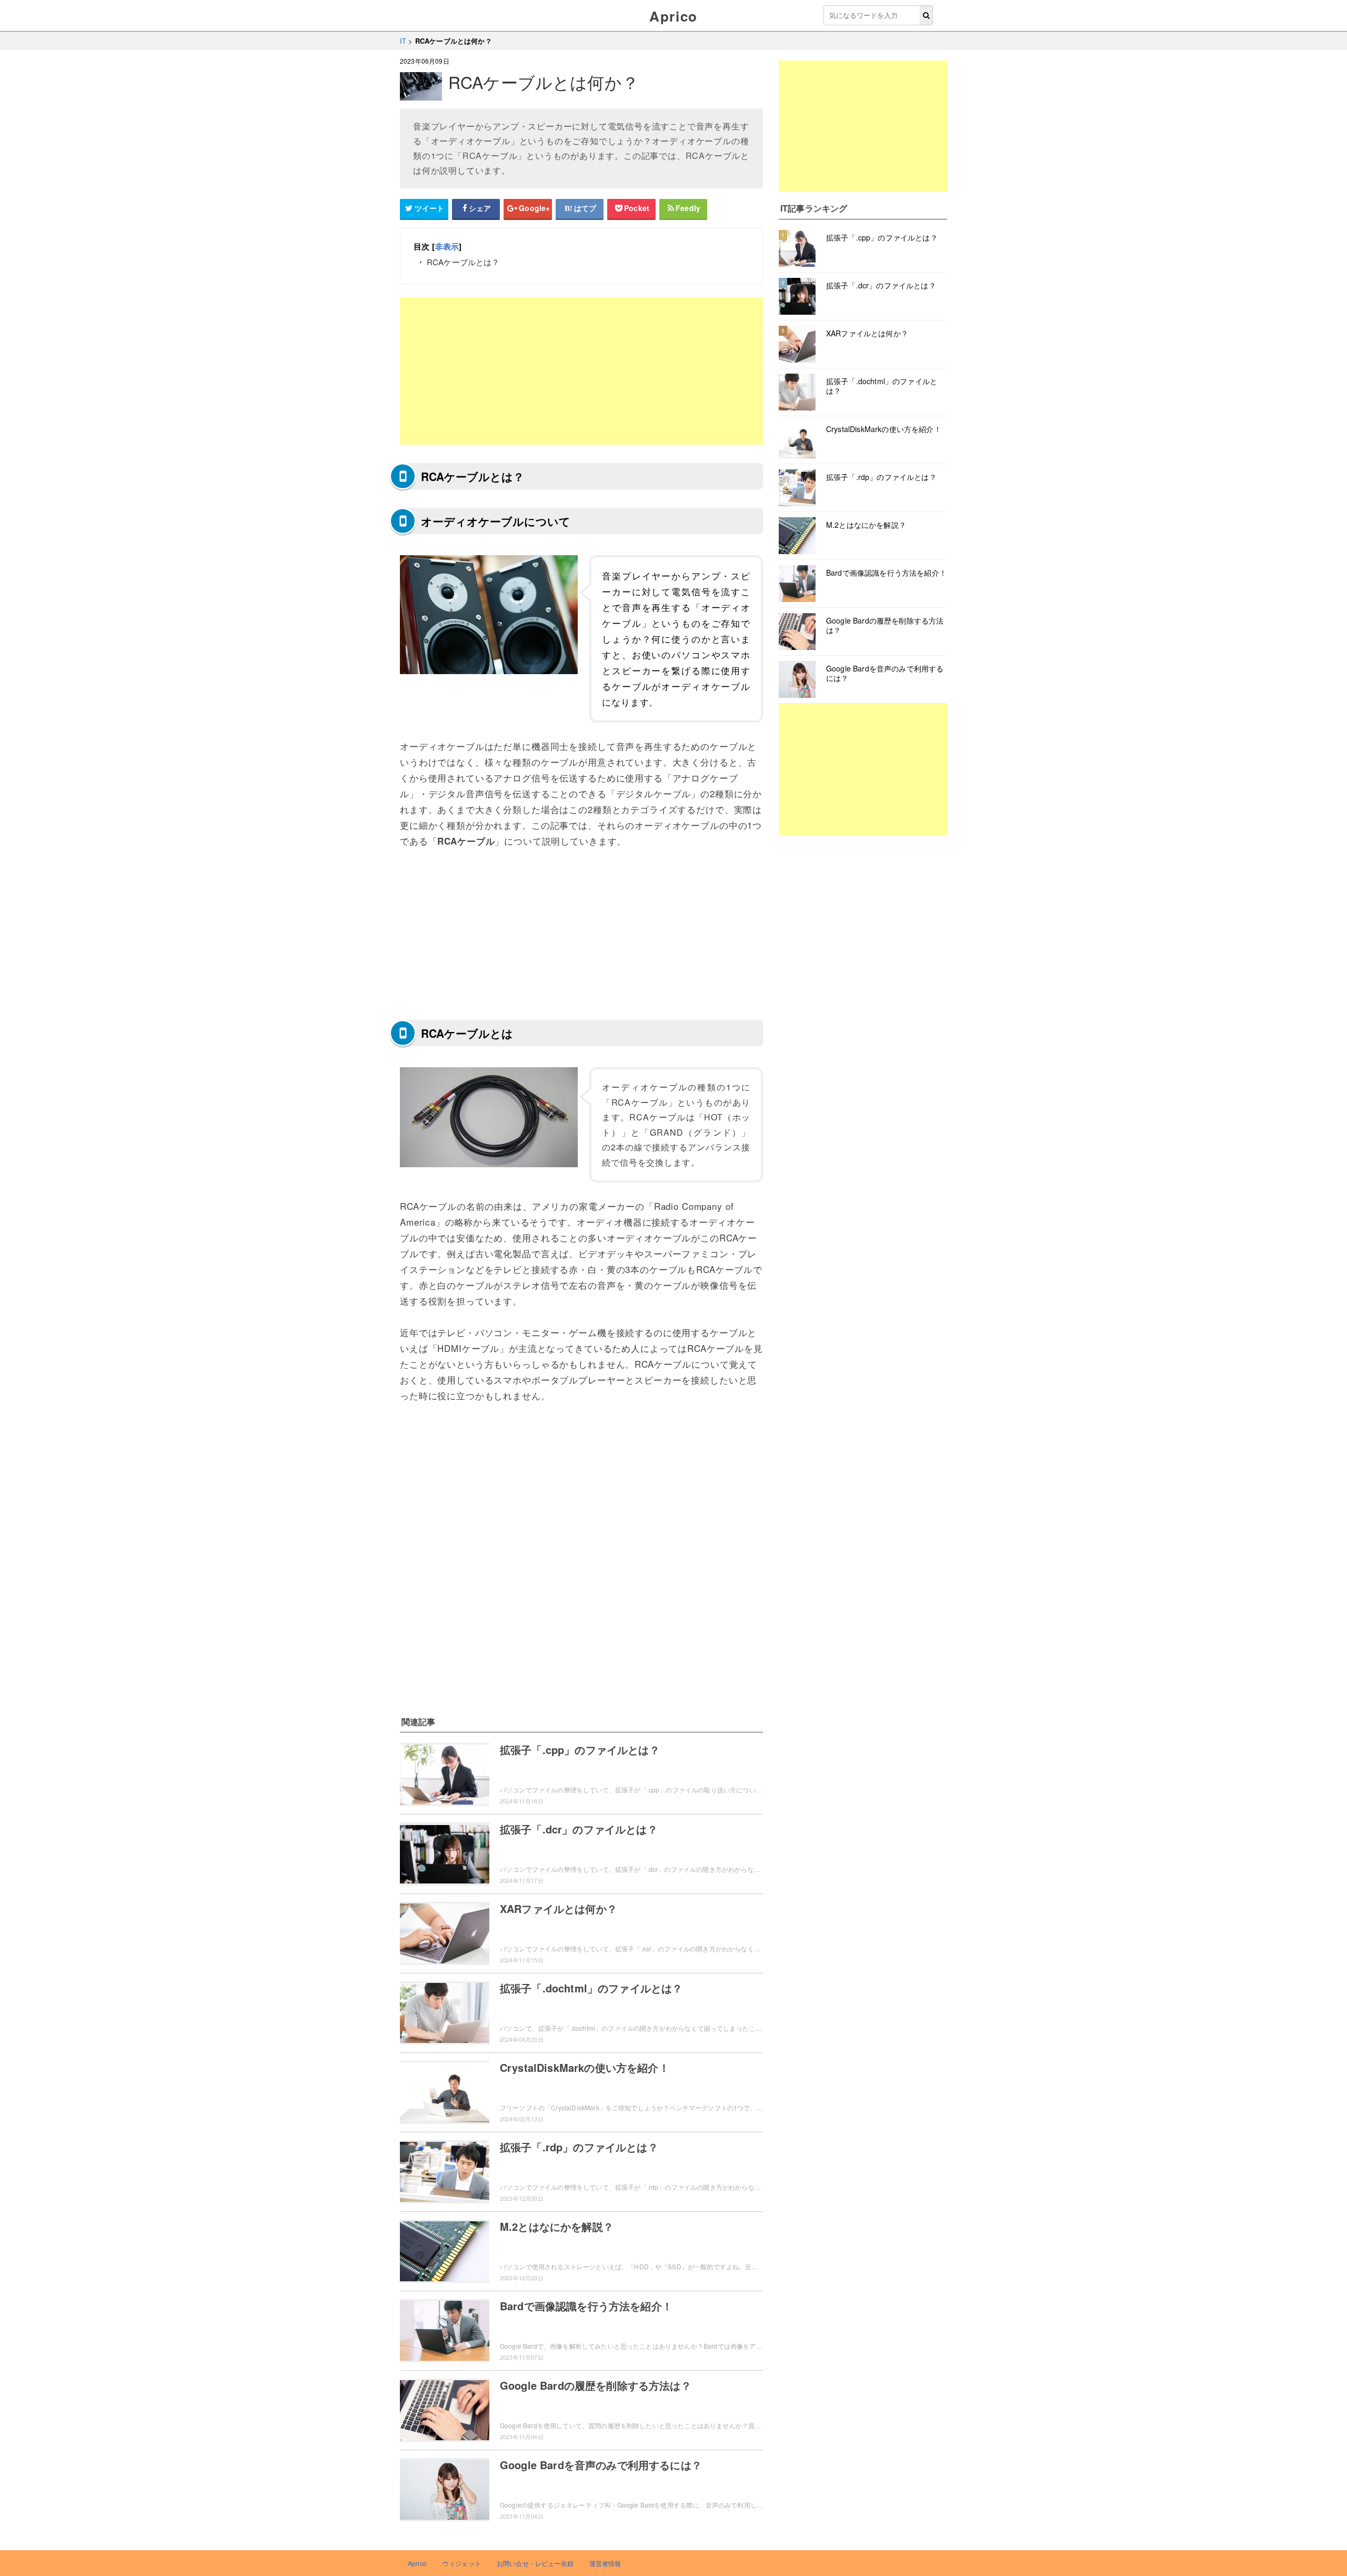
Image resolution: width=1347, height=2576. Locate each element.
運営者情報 (605, 2563)
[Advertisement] (581, 371)
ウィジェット (462, 2563)
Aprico (673, 16)
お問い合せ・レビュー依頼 (535, 2563)
